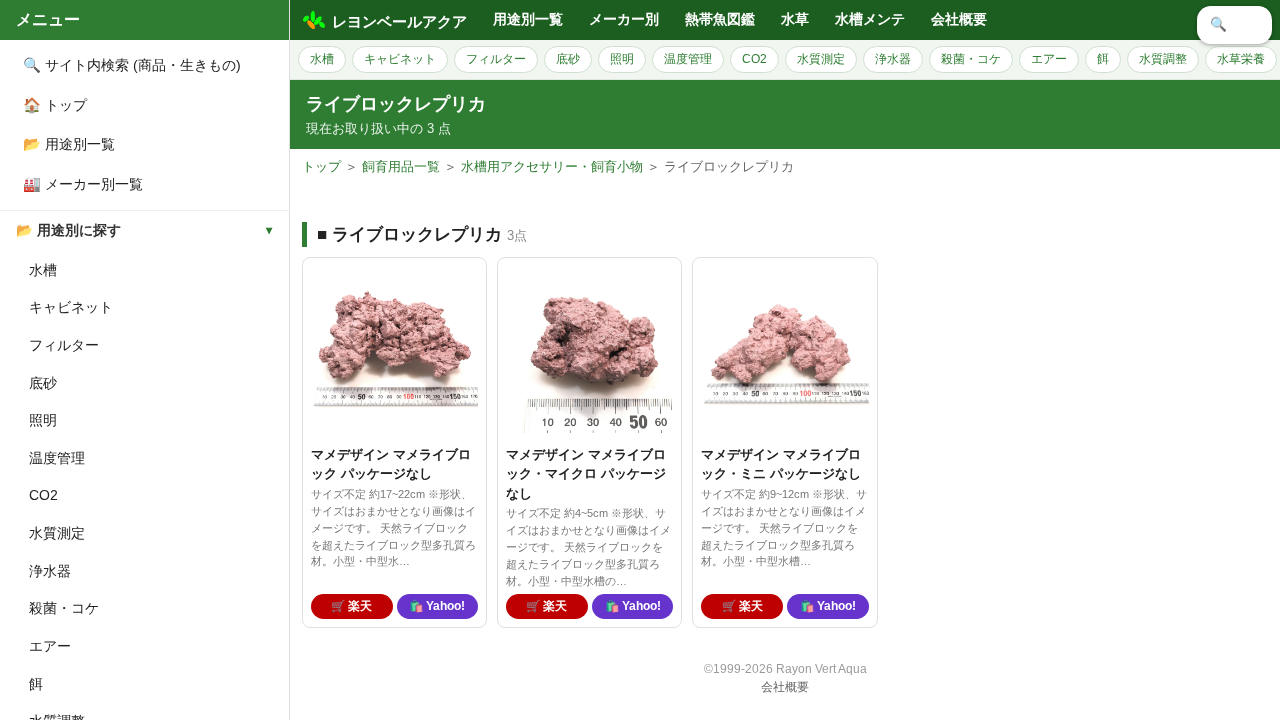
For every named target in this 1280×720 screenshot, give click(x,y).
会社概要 (959, 19)
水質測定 (57, 533)
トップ (321, 166)
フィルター (64, 345)
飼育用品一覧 (401, 166)
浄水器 (50, 571)
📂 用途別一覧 (69, 144)
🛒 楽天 (351, 606)
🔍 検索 (1234, 24)
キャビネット (71, 307)
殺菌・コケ (64, 608)
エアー (50, 646)
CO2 (43, 495)
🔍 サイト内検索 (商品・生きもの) (132, 65)
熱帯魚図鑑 (720, 19)
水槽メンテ (870, 19)
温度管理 (57, 458)
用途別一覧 (528, 19)
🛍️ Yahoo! (437, 606)
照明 (43, 420)
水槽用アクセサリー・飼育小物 (552, 166)
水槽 (43, 270)
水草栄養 (1241, 59)
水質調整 (1163, 59)
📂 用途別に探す (68, 230)
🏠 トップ (55, 105)
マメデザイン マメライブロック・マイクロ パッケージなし (586, 473)
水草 (795, 19)
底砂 (43, 383)
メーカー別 (624, 19)
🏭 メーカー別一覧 (83, 184)
